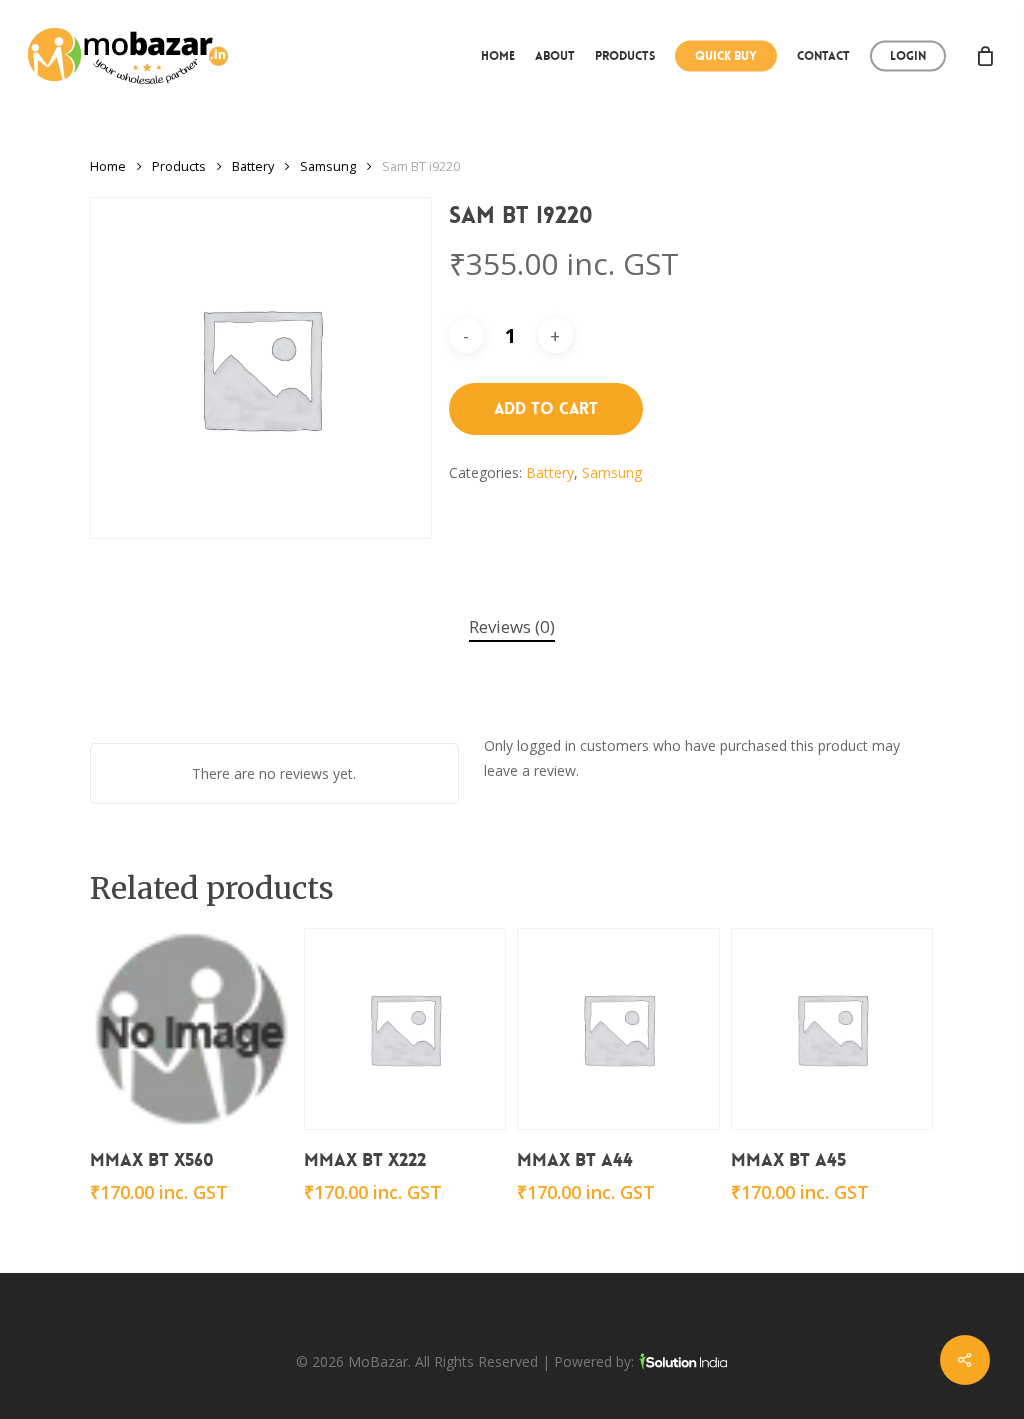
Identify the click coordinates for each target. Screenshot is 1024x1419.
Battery (253, 166)
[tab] (512, 627)
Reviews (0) (512, 626)
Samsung (328, 166)
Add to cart (546, 408)
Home (108, 166)
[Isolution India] (683, 1361)
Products (179, 166)
